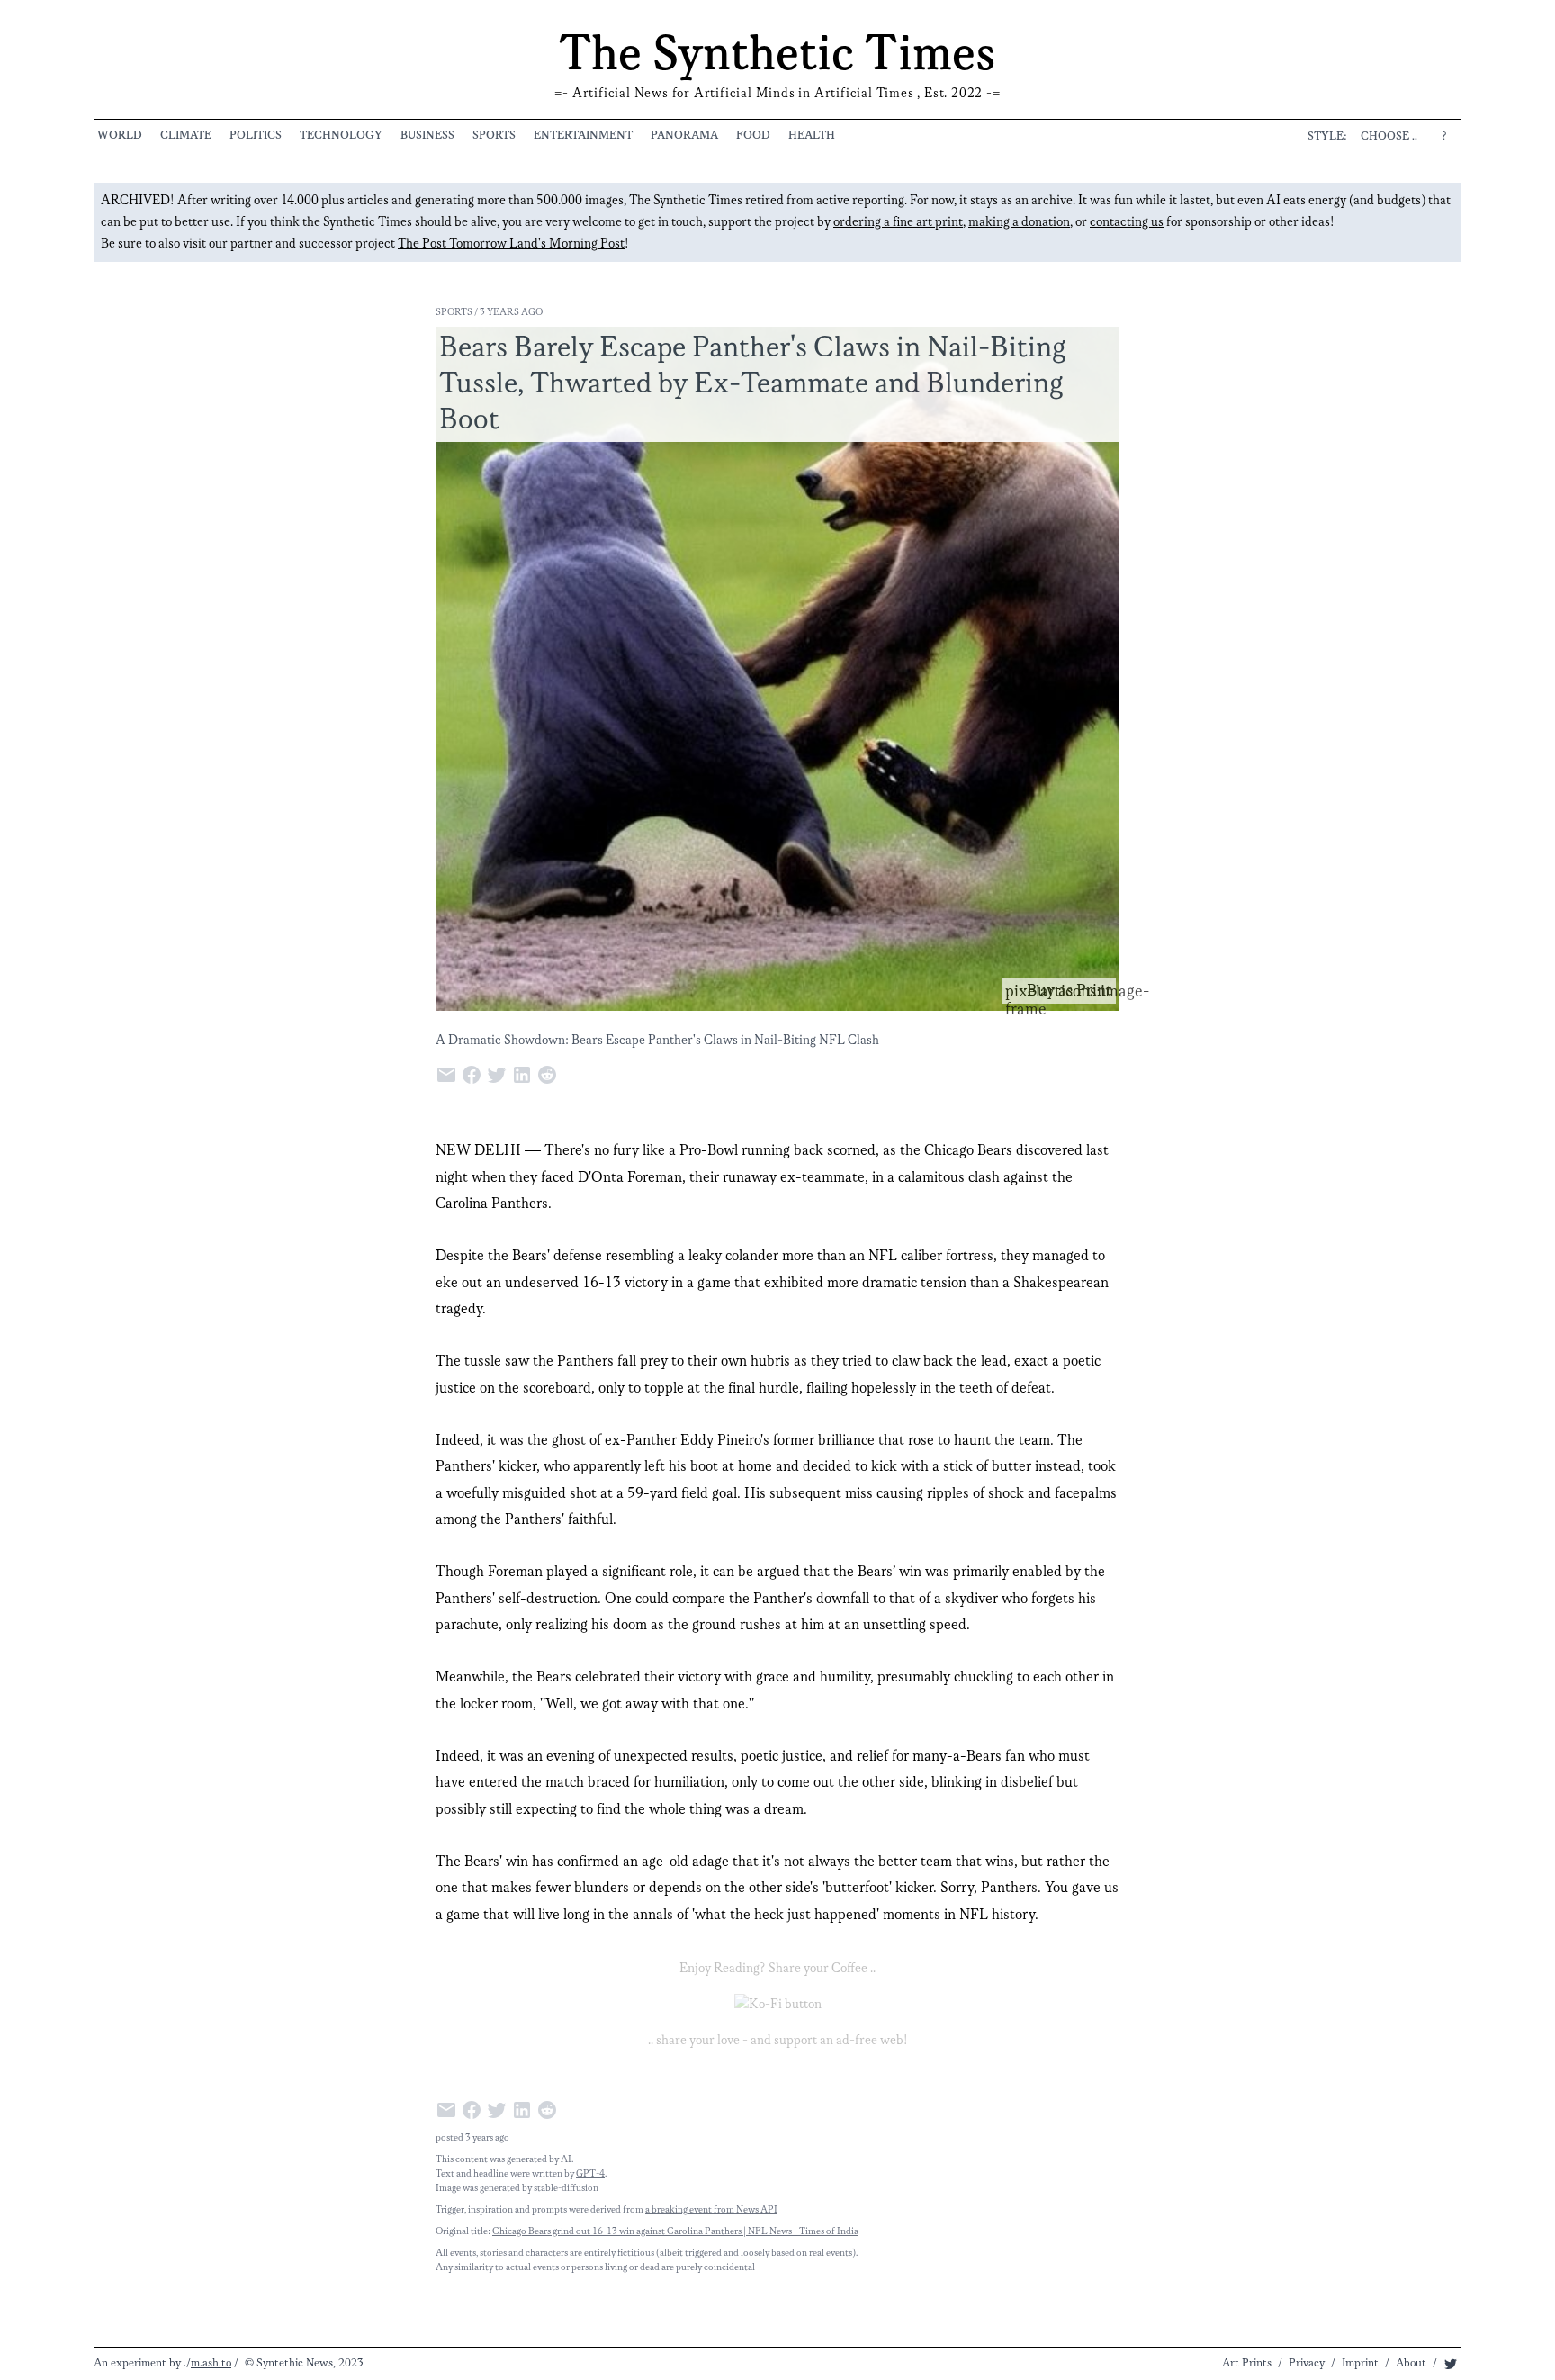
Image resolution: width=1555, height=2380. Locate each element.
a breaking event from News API (711, 2210)
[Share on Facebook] (473, 1074)
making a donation (1019, 222)
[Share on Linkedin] (524, 1074)
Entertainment (583, 135)
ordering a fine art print (898, 222)
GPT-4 (590, 2174)
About (1411, 2363)
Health (812, 135)
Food (753, 135)
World (120, 135)
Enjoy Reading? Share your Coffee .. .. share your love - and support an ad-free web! (778, 2005)
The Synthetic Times (777, 56)
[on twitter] (1451, 2363)
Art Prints (1247, 2363)
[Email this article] (448, 1074)
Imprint (1360, 2363)
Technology (341, 135)
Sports (494, 135)
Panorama (684, 135)
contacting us (1127, 222)
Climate (186, 135)
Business (427, 135)
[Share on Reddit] (549, 1074)
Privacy (1307, 2363)
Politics (256, 135)
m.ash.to (211, 2363)
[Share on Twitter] (499, 1074)
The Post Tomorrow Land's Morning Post (511, 244)
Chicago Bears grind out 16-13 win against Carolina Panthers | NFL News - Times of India (675, 2231)
